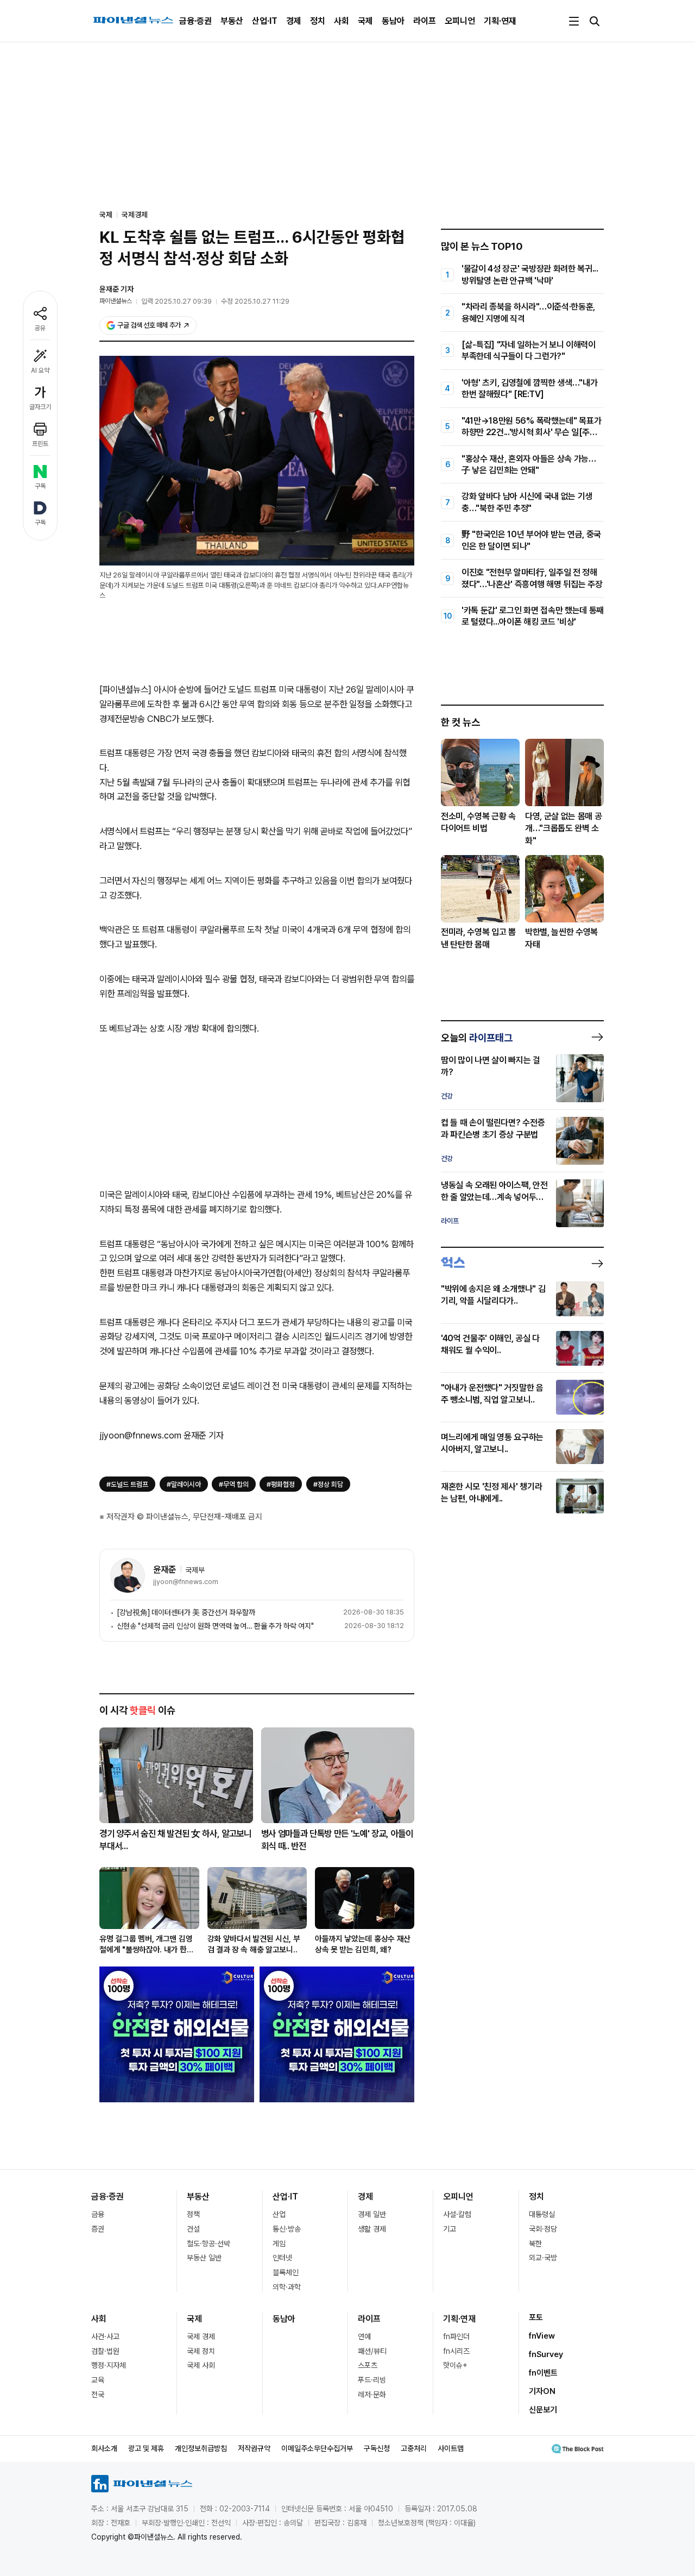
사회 (342, 21)
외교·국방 (543, 2258)
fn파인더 (456, 2336)
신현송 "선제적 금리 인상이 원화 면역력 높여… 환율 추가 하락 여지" (215, 1626)
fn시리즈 (456, 2351)
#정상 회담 (328, 1484)
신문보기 (543, 2410)
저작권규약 (254, 2448)
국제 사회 (201, 2365)
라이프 (425, 21)
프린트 (40, 444)
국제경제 (135, 215)
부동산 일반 (204, 2258)
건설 (193, 2229)
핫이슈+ (455, 2365)
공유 (40, 328)
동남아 (393, 21)
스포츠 (368, 2365)
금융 (98, 2214)
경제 (294, 21)
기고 (450, 2229)
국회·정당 (543, 2229)
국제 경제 (201, 2336)
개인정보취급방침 (201, 2448)
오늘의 (477, 1038)
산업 (279, 2214)
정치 (318, 21)
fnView (542, 2336)
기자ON (542, 2391)
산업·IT (265, 21)
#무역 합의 (234, 1484)
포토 (536, 2317)
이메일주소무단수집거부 (317, 2448)
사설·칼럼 (457, 2214)
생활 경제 (372, 2229)
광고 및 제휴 (146, 2448)
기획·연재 (500, 21)
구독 (40, 486)
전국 (98, 2395)
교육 (98, 2380)
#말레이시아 (184, 1484)
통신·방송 (287, 2229)
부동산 (232, 21)
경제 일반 (372, 2214)
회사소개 (104, 2448)
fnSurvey (546, 2354)
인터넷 (282, 2258)
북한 (535, 2244)
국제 (365, 21)
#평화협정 (281, 1484)
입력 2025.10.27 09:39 (176, 301)
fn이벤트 (543, 2373)
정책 (193, 2214)
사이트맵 (451, 2448)
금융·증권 (195, 21)
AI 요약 (40, 370)
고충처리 (414, 2448)
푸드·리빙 (372, 2380)
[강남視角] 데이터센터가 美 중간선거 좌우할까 (186, 1612)
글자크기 (40, 407)
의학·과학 (287, 2287)
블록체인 (286, 2272)
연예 (364, 2336)
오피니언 (460, 21)
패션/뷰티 (372, 2351)
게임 (279, 2244)
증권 (98, 2229)
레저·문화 (372, 2395)
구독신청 (377, 2448)
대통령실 (542, 2214)
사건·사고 (105, 2336)
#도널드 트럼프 (127, 1484)
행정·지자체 (109, 2365)
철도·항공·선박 (208, 2244)
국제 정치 (201, 2351)
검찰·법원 (105, 2351)
